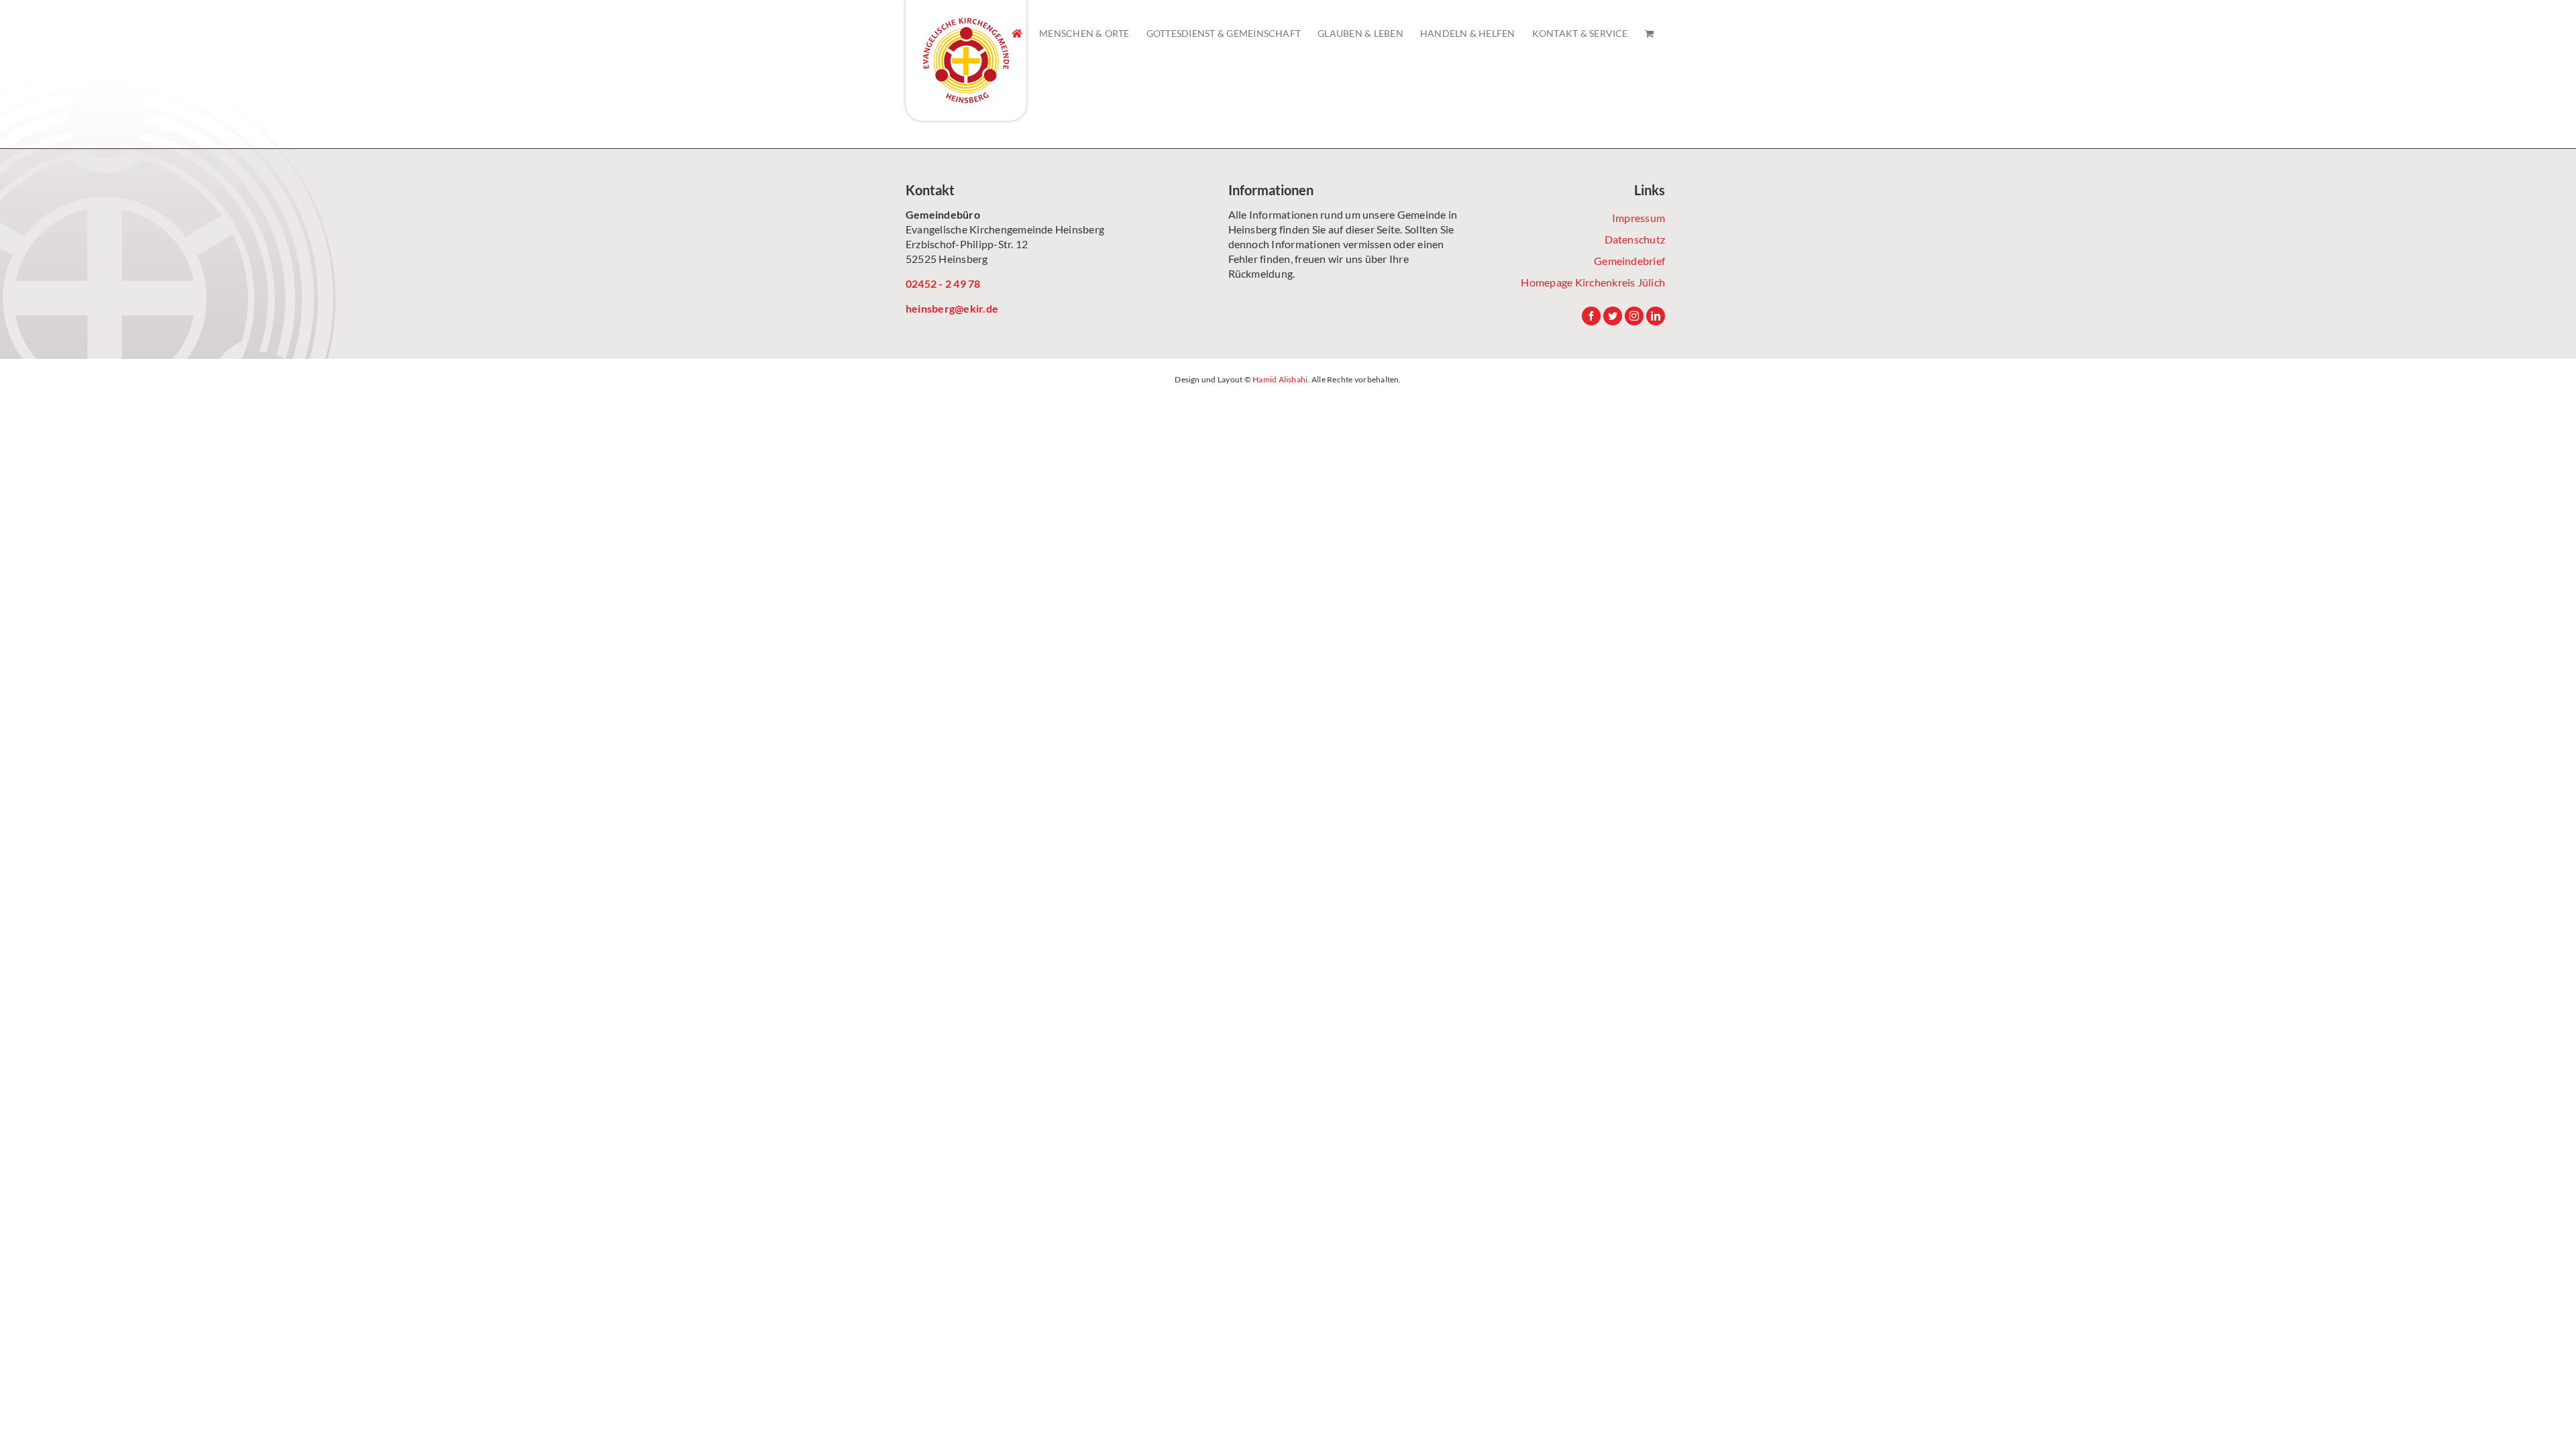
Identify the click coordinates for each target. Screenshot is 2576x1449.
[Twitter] (1613, 316)
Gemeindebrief (1629, 261)
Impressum (1639, 218)
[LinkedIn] (1656, 316)
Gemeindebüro (943, 214)
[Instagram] (1634, 316)
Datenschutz (1635, 239)
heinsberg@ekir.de (952, 308)
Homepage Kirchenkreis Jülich (1593, 282)
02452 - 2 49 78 (943, 283)
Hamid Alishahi (1280, 379)
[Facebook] (1591, 316)
